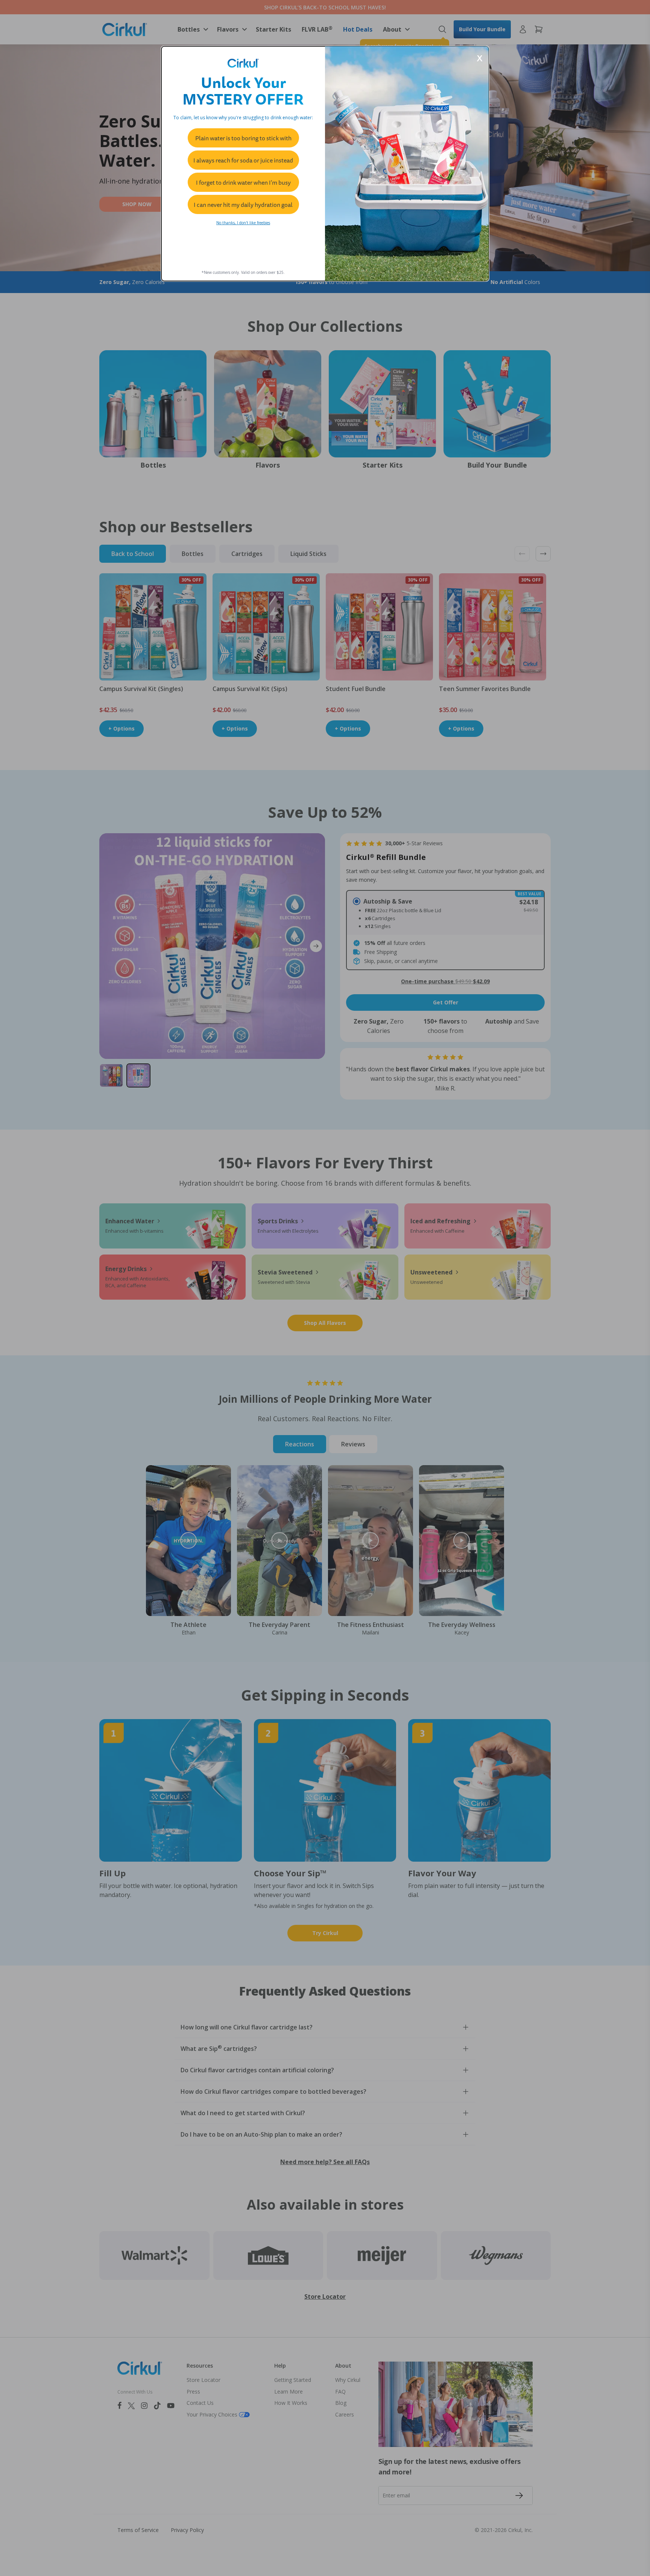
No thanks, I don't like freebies (243, 223)
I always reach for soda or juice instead (243, 160)
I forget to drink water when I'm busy (243, 182)
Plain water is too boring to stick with (243, 138)
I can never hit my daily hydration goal (243, 205)
